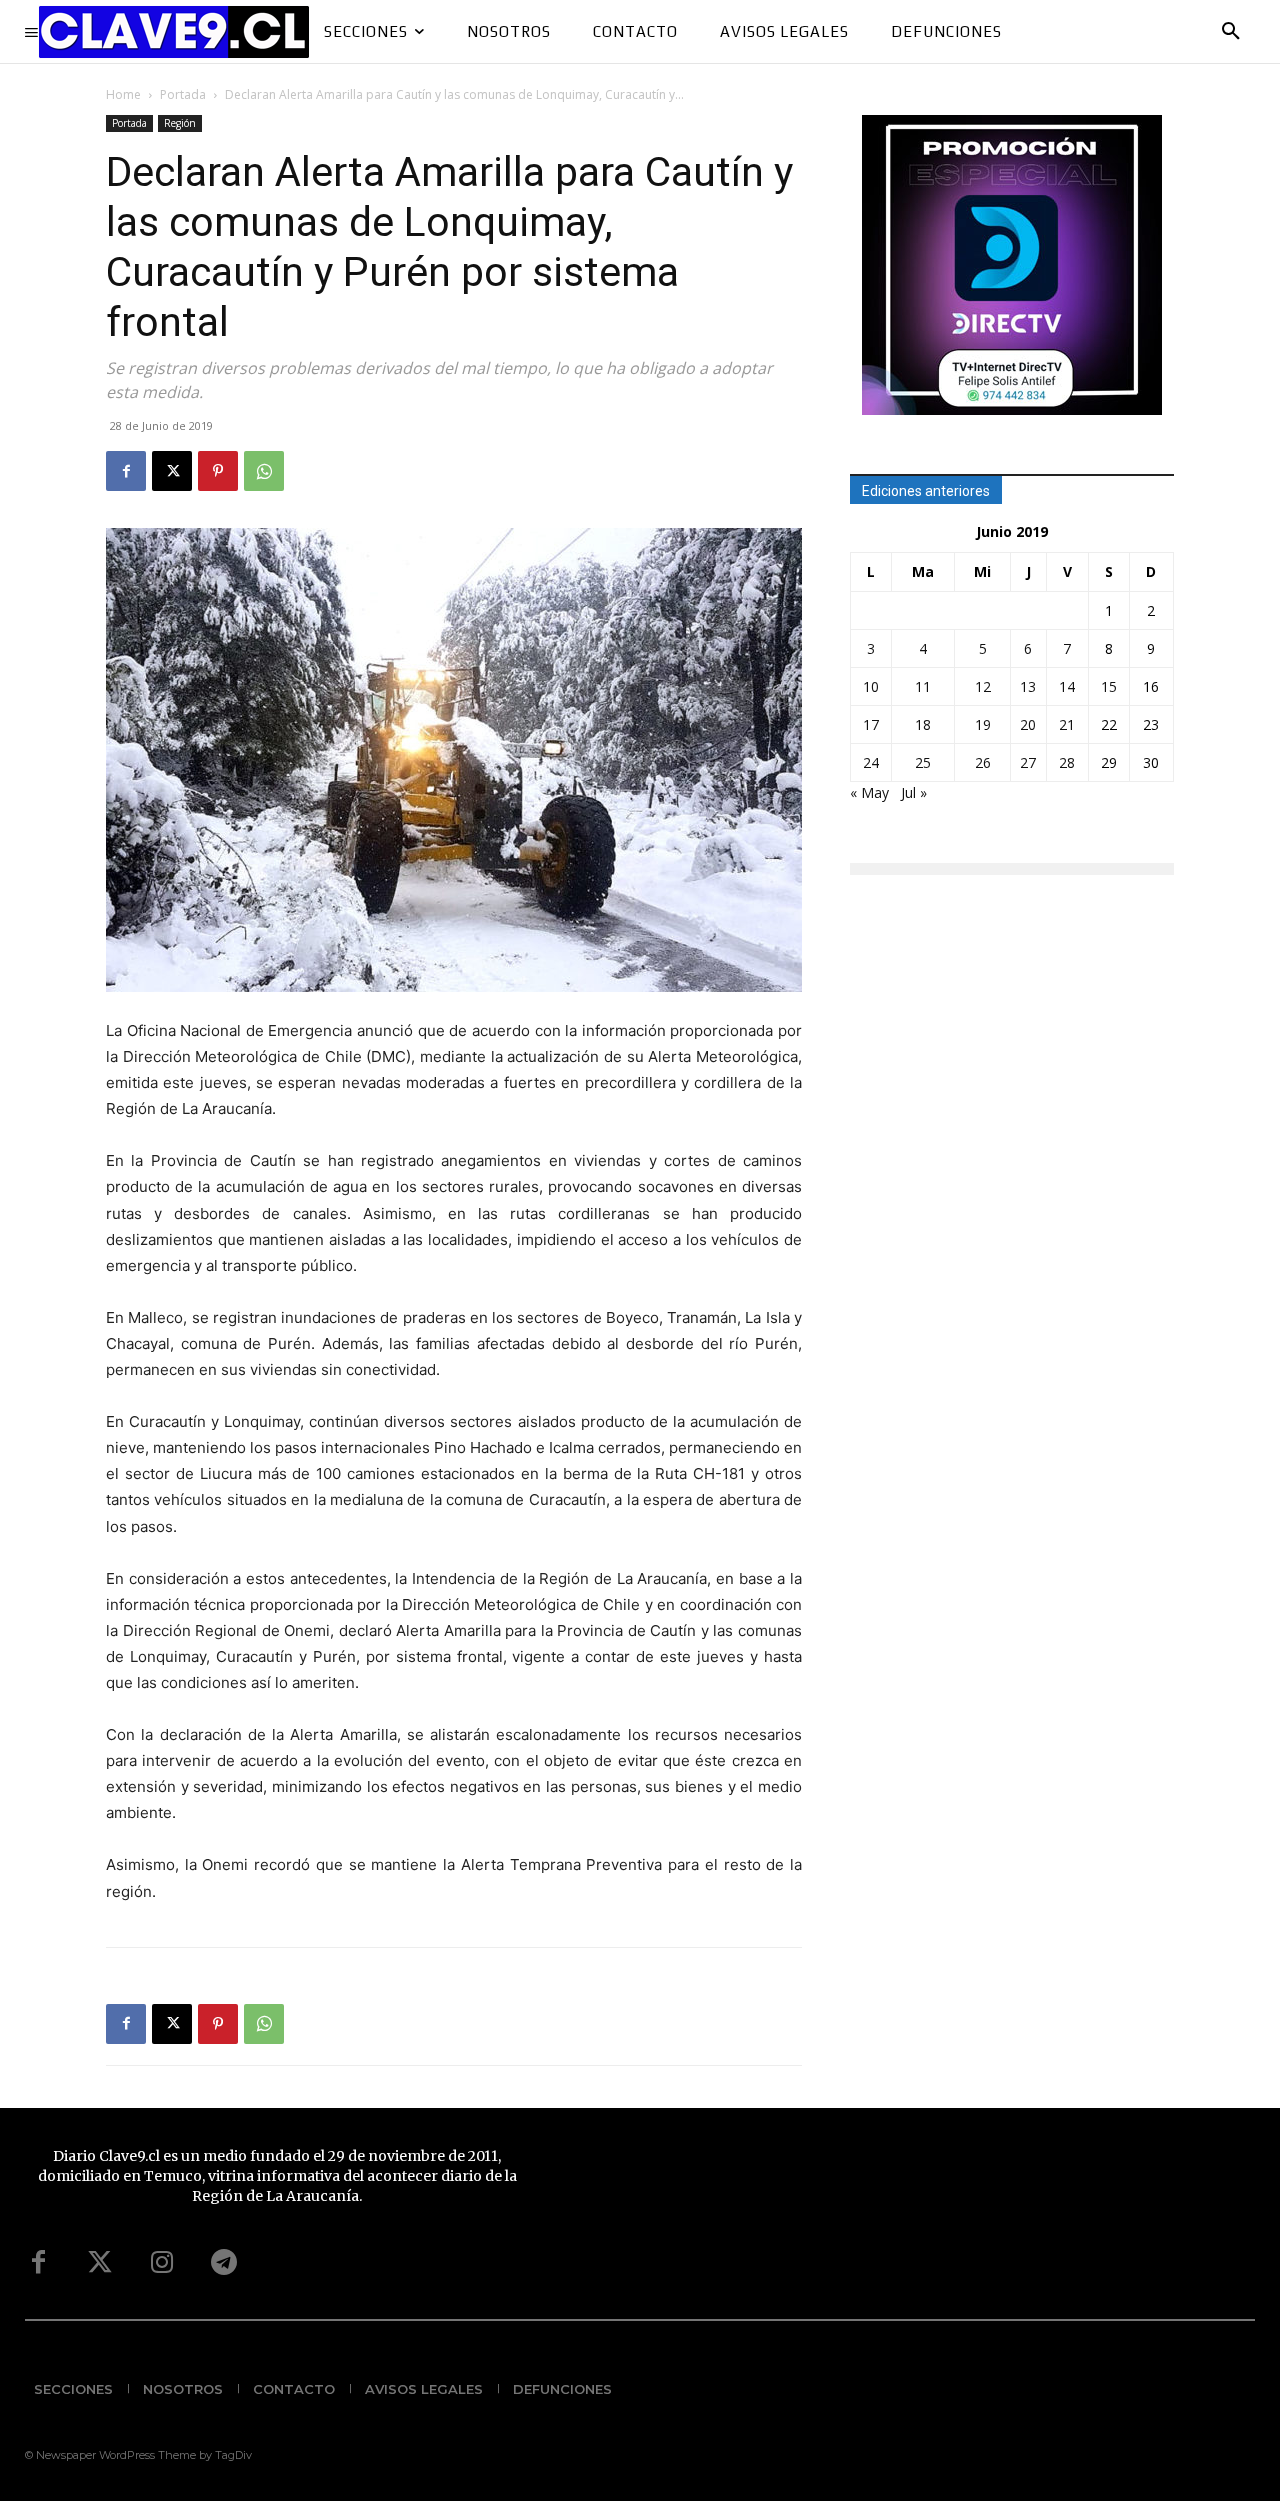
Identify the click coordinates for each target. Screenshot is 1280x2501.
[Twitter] (100, 2263)
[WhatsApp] (264, 471)
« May (869, 792)
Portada (183, 94)
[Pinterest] (218, 471)
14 (1067, 686)
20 (1028, 724)
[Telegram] (224, 2263)
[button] (1231, 32)
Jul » (914, 792)
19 (983, 724)
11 (923, 686)
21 (1067, 724)
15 (1109, 686)
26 (983, 762)
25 (923, 762)
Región (180, 123)
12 (983, 686)
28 (1067, 762)
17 (871, 724)
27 (1028, 762)
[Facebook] (126, 471)
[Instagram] (162, 2263)
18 (923, 724)
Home (123, 94)
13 (1028, 686)
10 (871, 686)
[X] (172, 471)
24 (871, 762)
